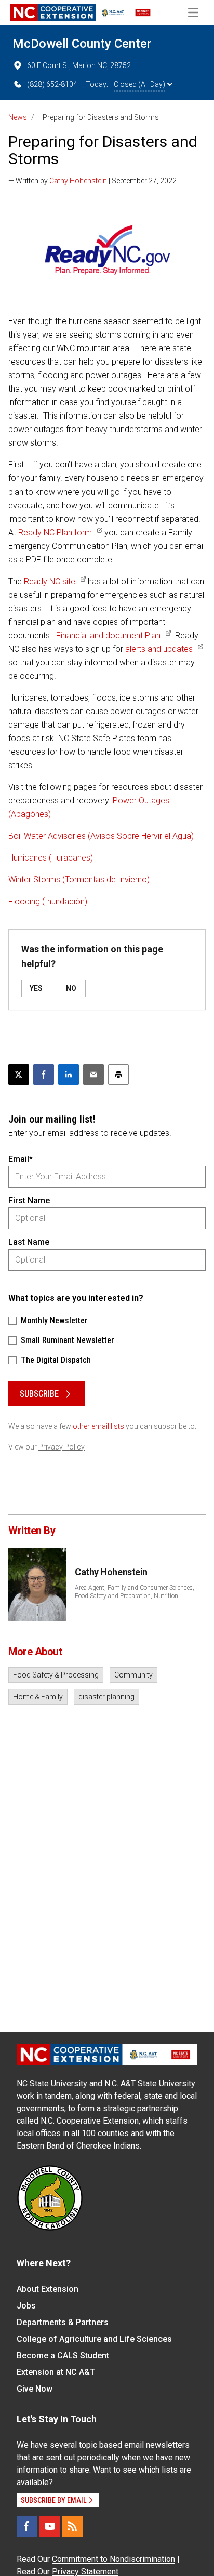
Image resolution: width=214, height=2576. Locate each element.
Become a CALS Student (63, 2356)
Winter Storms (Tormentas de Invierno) (79, 880)
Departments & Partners (63, 2322)
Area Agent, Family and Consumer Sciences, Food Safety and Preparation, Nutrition (135, 1592)
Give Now (35, 2389)
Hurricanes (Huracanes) (51, 858)
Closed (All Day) (139, 84)
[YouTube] (50, 2526)
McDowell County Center (82, 44)
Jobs (26, 2306)
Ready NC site (50, 581)
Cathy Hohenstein (78, 181)
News (18, 117)
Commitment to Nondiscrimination (113, 2559)
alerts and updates (159, 649)
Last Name (29, 1242)
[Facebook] (27, 2526)
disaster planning (106, 1697)
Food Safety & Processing (56, 1675)
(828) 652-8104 (52, 84)
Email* (21, 1159)
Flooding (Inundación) (48, 901)
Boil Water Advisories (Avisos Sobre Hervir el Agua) (101, 836)
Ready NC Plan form (55, 533)
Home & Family (38, 1697)
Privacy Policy (62, 1447)
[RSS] (73, 2526)
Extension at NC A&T (56, 2372)
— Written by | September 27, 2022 (92, 181)
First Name (29, 1200)
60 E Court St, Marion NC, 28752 (79, 65)
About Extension (48, 2289)
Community (133, 1675)
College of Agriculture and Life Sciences (94, 2339)
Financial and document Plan (108, 635)
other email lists (98, 1426)
